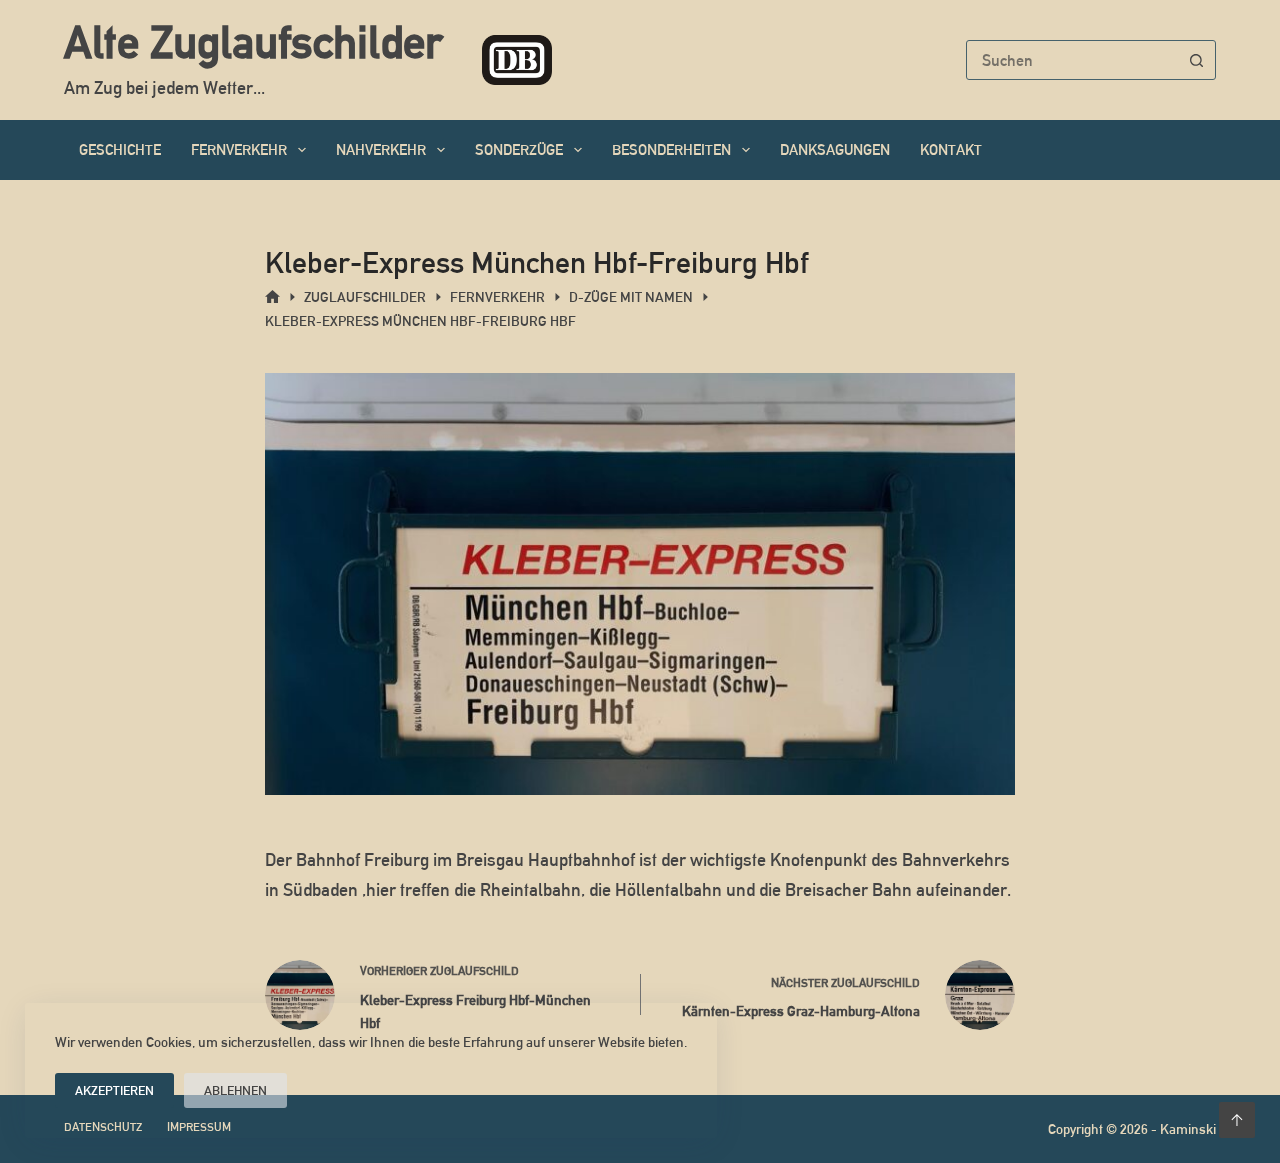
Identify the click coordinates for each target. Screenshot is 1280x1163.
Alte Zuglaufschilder (253, 42)
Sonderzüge (519, 149)
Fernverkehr (239, 149)
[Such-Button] (1196, 60)
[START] (272, 297)
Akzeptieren (114, 1090)
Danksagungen (835, 149)
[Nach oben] (1237, 1120)
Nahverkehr (381, 149)
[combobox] (1072, 60)
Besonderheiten (671, 149)
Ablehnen (235, 1090)
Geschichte (120, 149)
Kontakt (951, 149)
